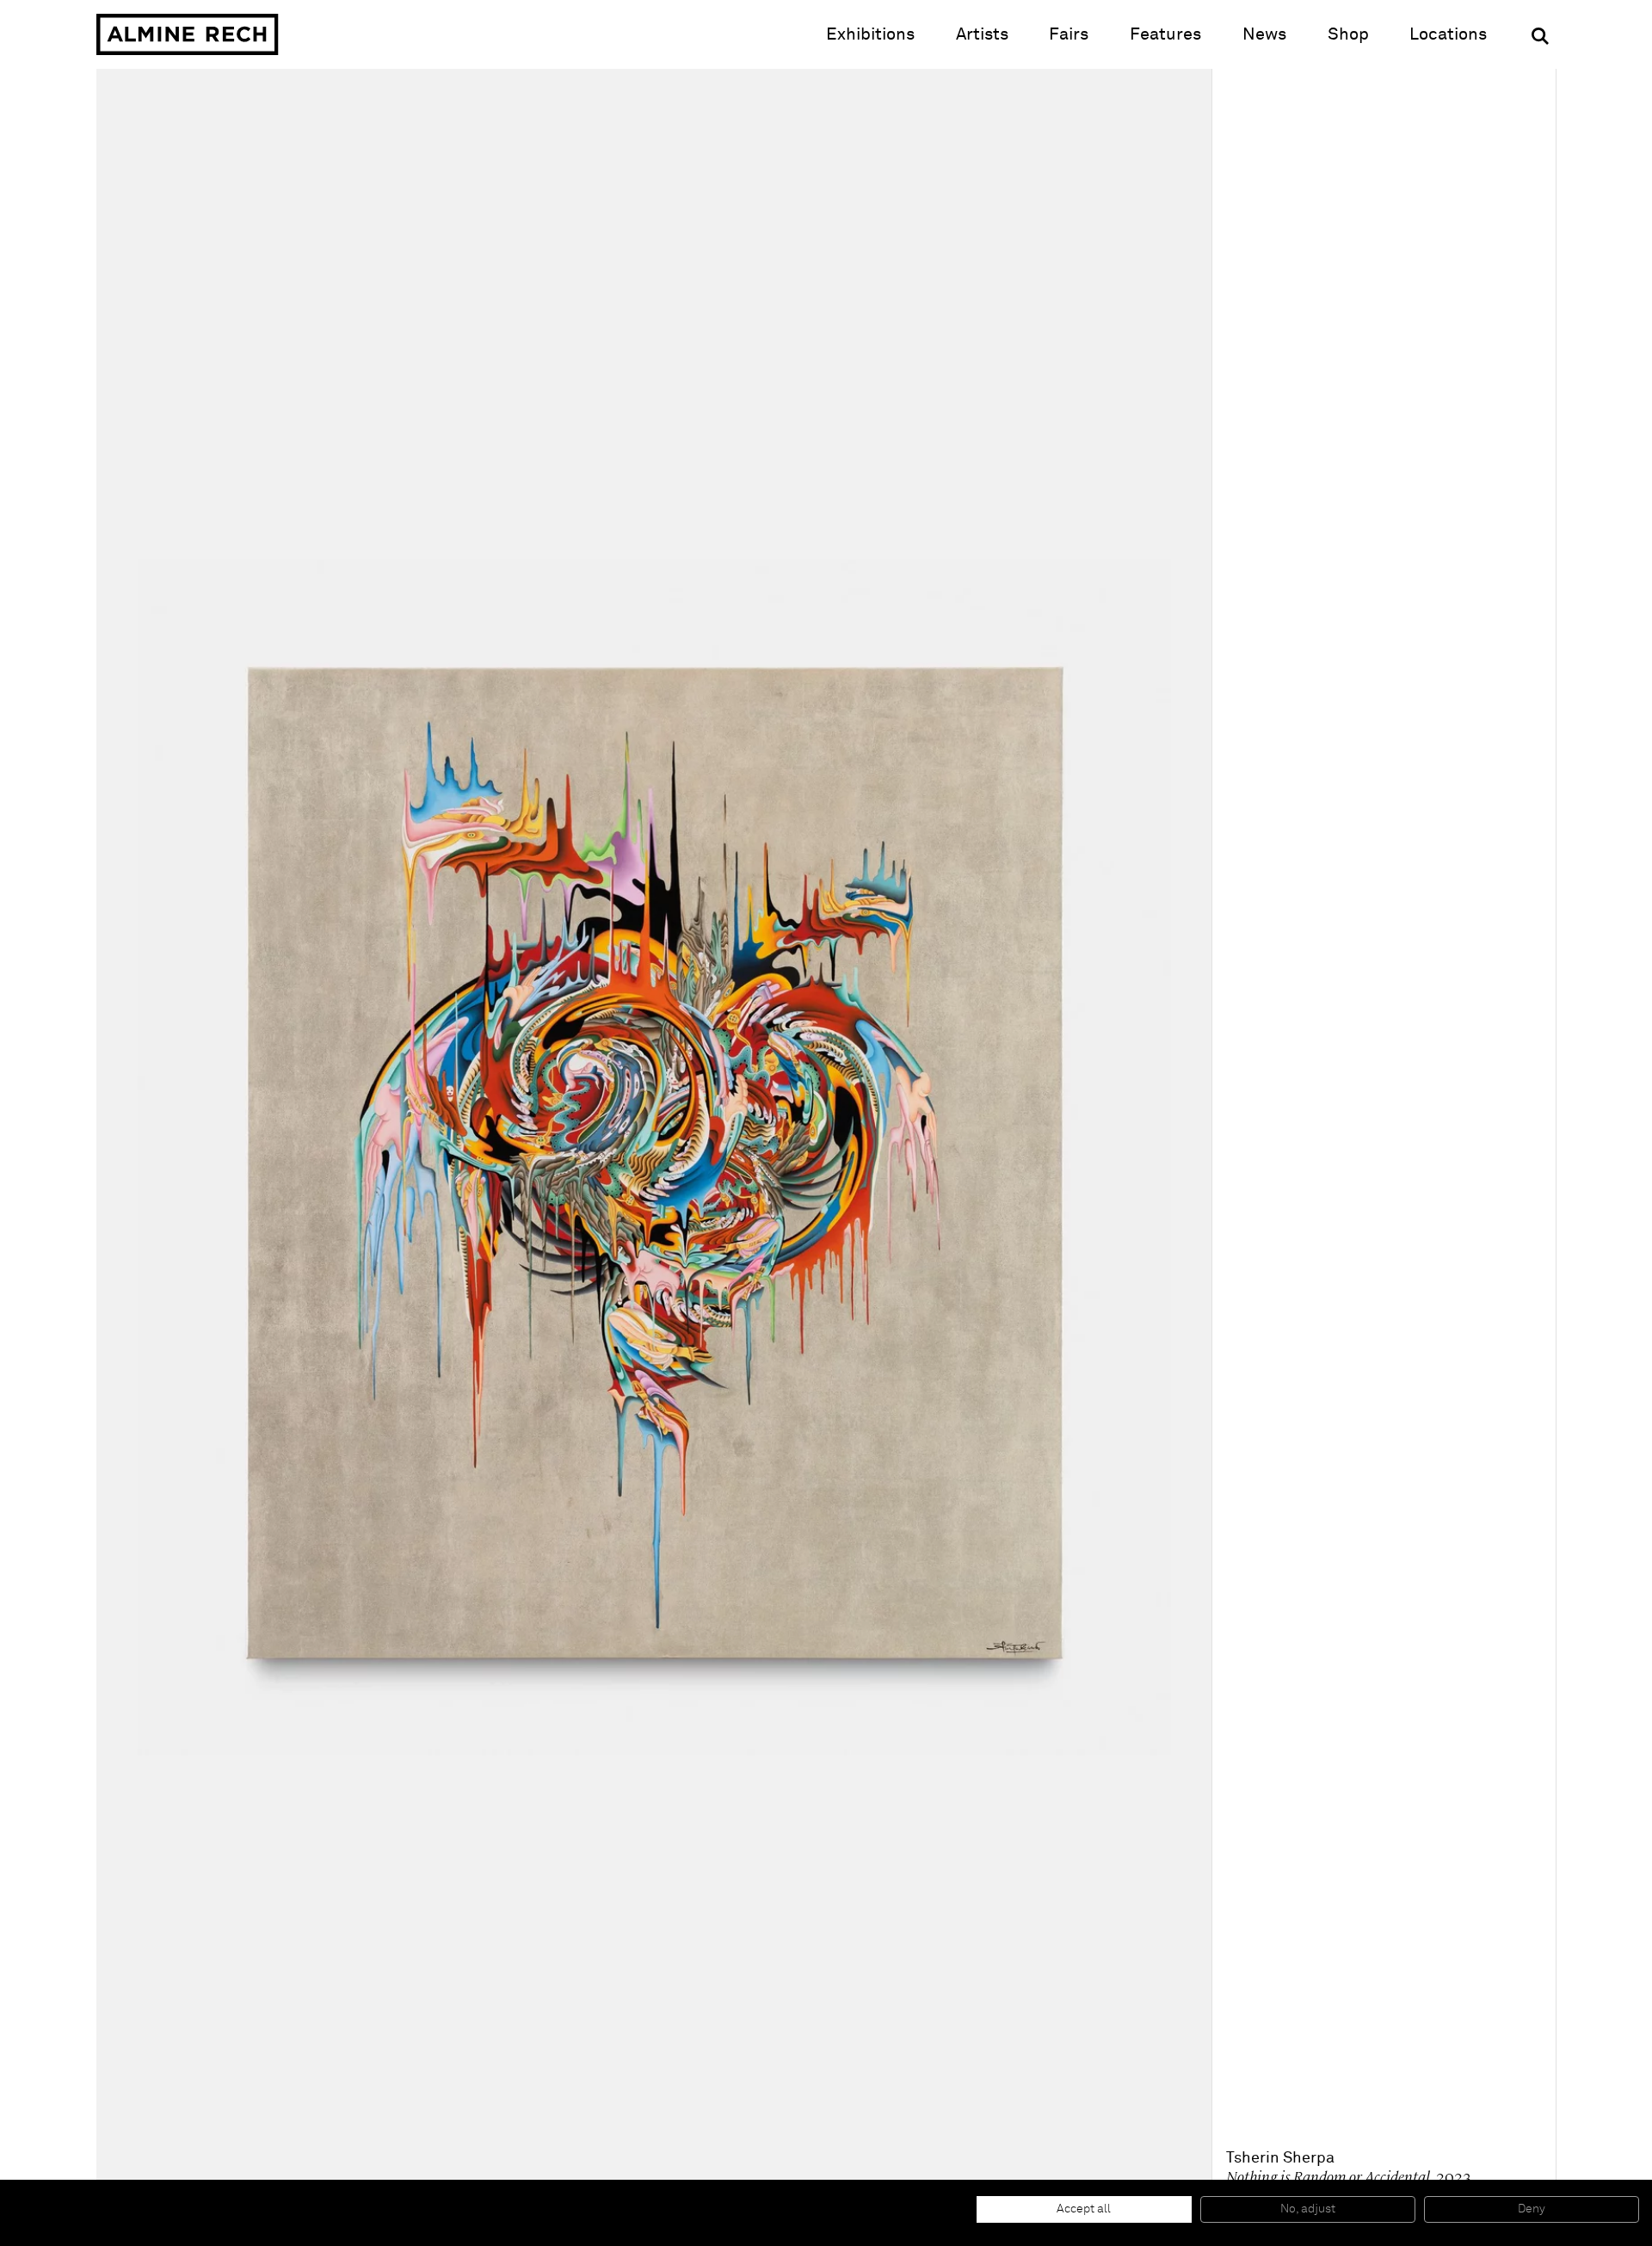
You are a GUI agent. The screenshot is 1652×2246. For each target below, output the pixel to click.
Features (1165, 34)
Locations (1448, 34)
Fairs (1069, 34)
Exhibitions (870, 34)
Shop (1348, 34)
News (1264, 34)
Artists (982, 34)
